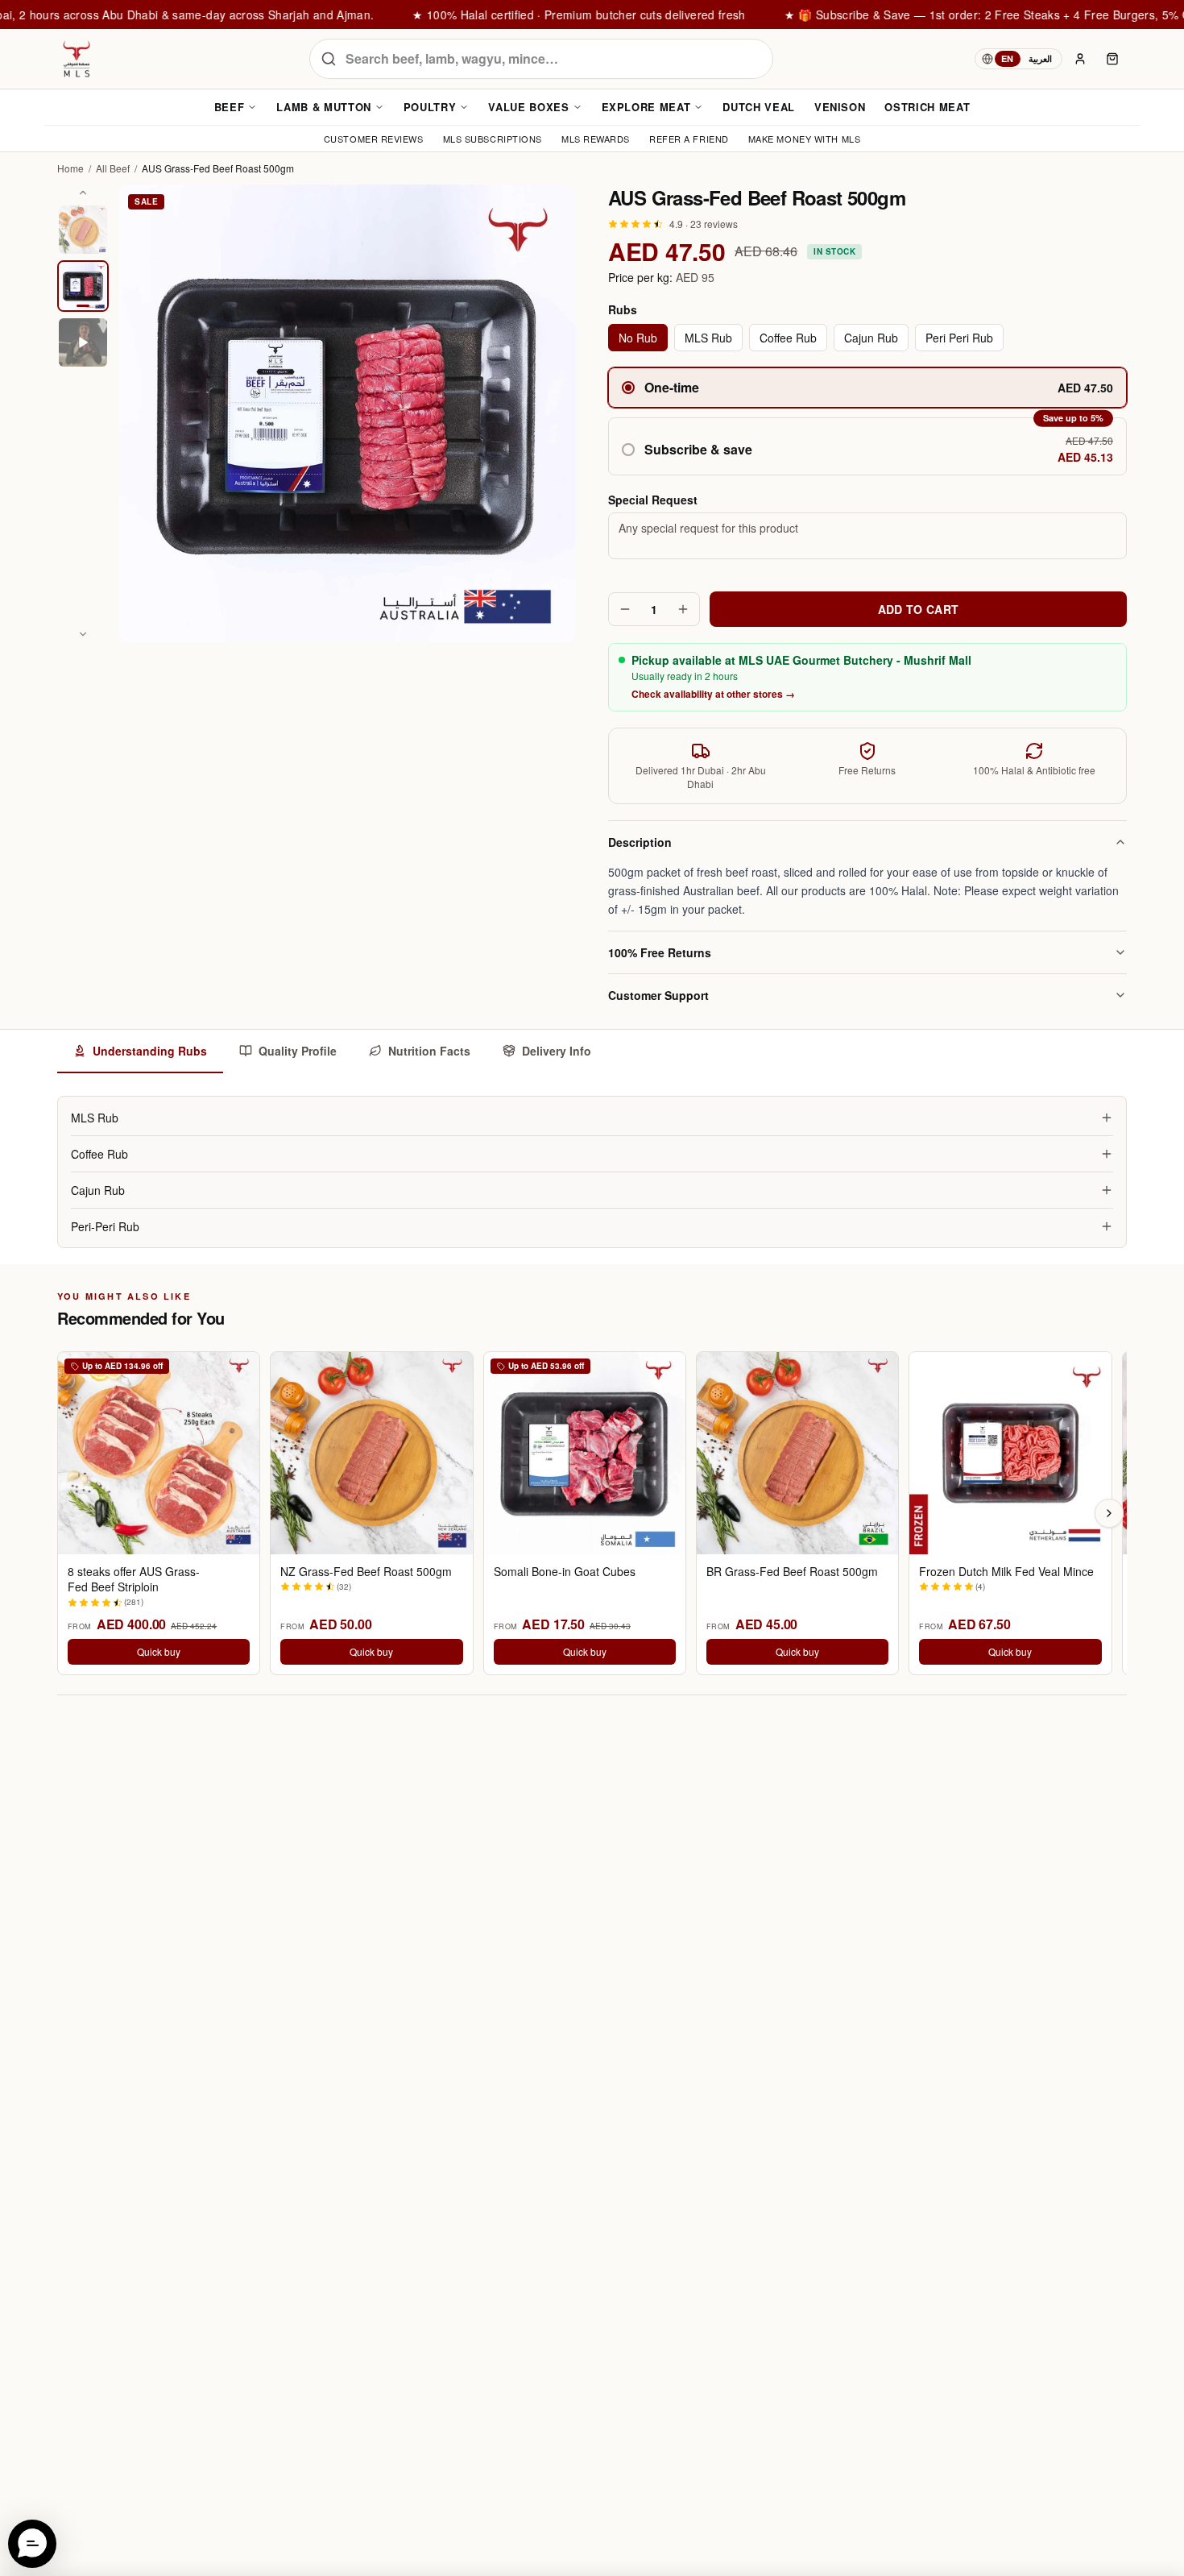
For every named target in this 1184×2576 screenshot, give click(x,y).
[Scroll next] (1109, 1513)
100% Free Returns (660, 952)
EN (1008, 58)
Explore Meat (646, 107)
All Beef (113, 168)
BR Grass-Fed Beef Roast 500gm (792, 1572)
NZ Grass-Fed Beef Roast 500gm (366, 1572)
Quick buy (159, 1651)
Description (640, 842)
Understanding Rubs (150, 1051)
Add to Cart (919, 609)
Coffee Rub (788, 338)
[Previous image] (83, 193)
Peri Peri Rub (959, 338)
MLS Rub (708, 338)
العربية (1040, 58)
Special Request (653, 500)
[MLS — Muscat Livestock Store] (77, 59)
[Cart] (1112, 59)
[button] (867, 446)
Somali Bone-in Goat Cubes (565, 1572)
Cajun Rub (871, 338)
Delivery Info (557, 1051)
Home (70, 168)
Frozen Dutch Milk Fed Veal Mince (1006, 1572)
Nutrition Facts (429, 1051)
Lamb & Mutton (323, 107)
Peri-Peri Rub (105, 1226)
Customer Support (658, 995)
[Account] (1080, 59)
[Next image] (83, 634)
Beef (230, 107)
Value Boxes (528, 107)
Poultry (430, 107)
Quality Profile (298, 1051)
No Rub (638, 338)
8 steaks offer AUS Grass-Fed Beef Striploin (134, 1579)
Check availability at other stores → (713, 694)
